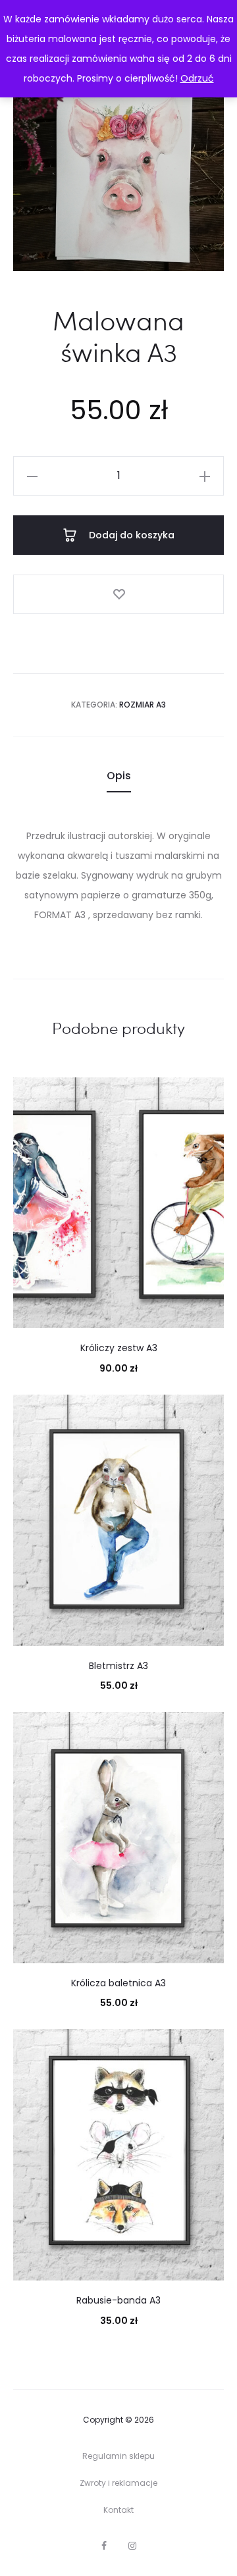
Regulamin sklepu (118, 2456)
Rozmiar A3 (143, 705)
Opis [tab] (119, 776)
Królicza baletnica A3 (118, 1983)
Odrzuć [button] (197, 78)
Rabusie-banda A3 (118, 2300)
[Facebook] (104, 2546)
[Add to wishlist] (118, 594)
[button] (32, 476)
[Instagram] (132, 2546)
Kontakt (118, 2510)
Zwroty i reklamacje (118, 2483)
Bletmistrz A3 (118, 1666)
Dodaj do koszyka (130, 535)
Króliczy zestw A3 (119, 1348)
